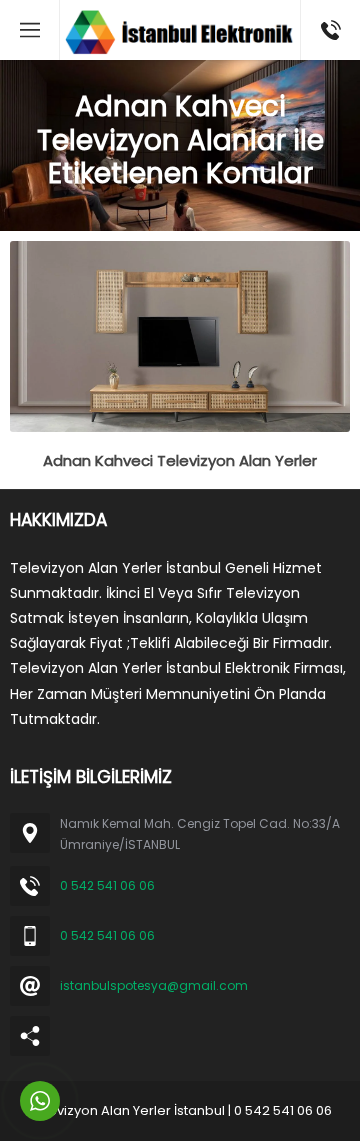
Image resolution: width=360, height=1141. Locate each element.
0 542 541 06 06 (107, 885)
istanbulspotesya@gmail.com (154, 985)
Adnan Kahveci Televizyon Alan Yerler (180, 460)
